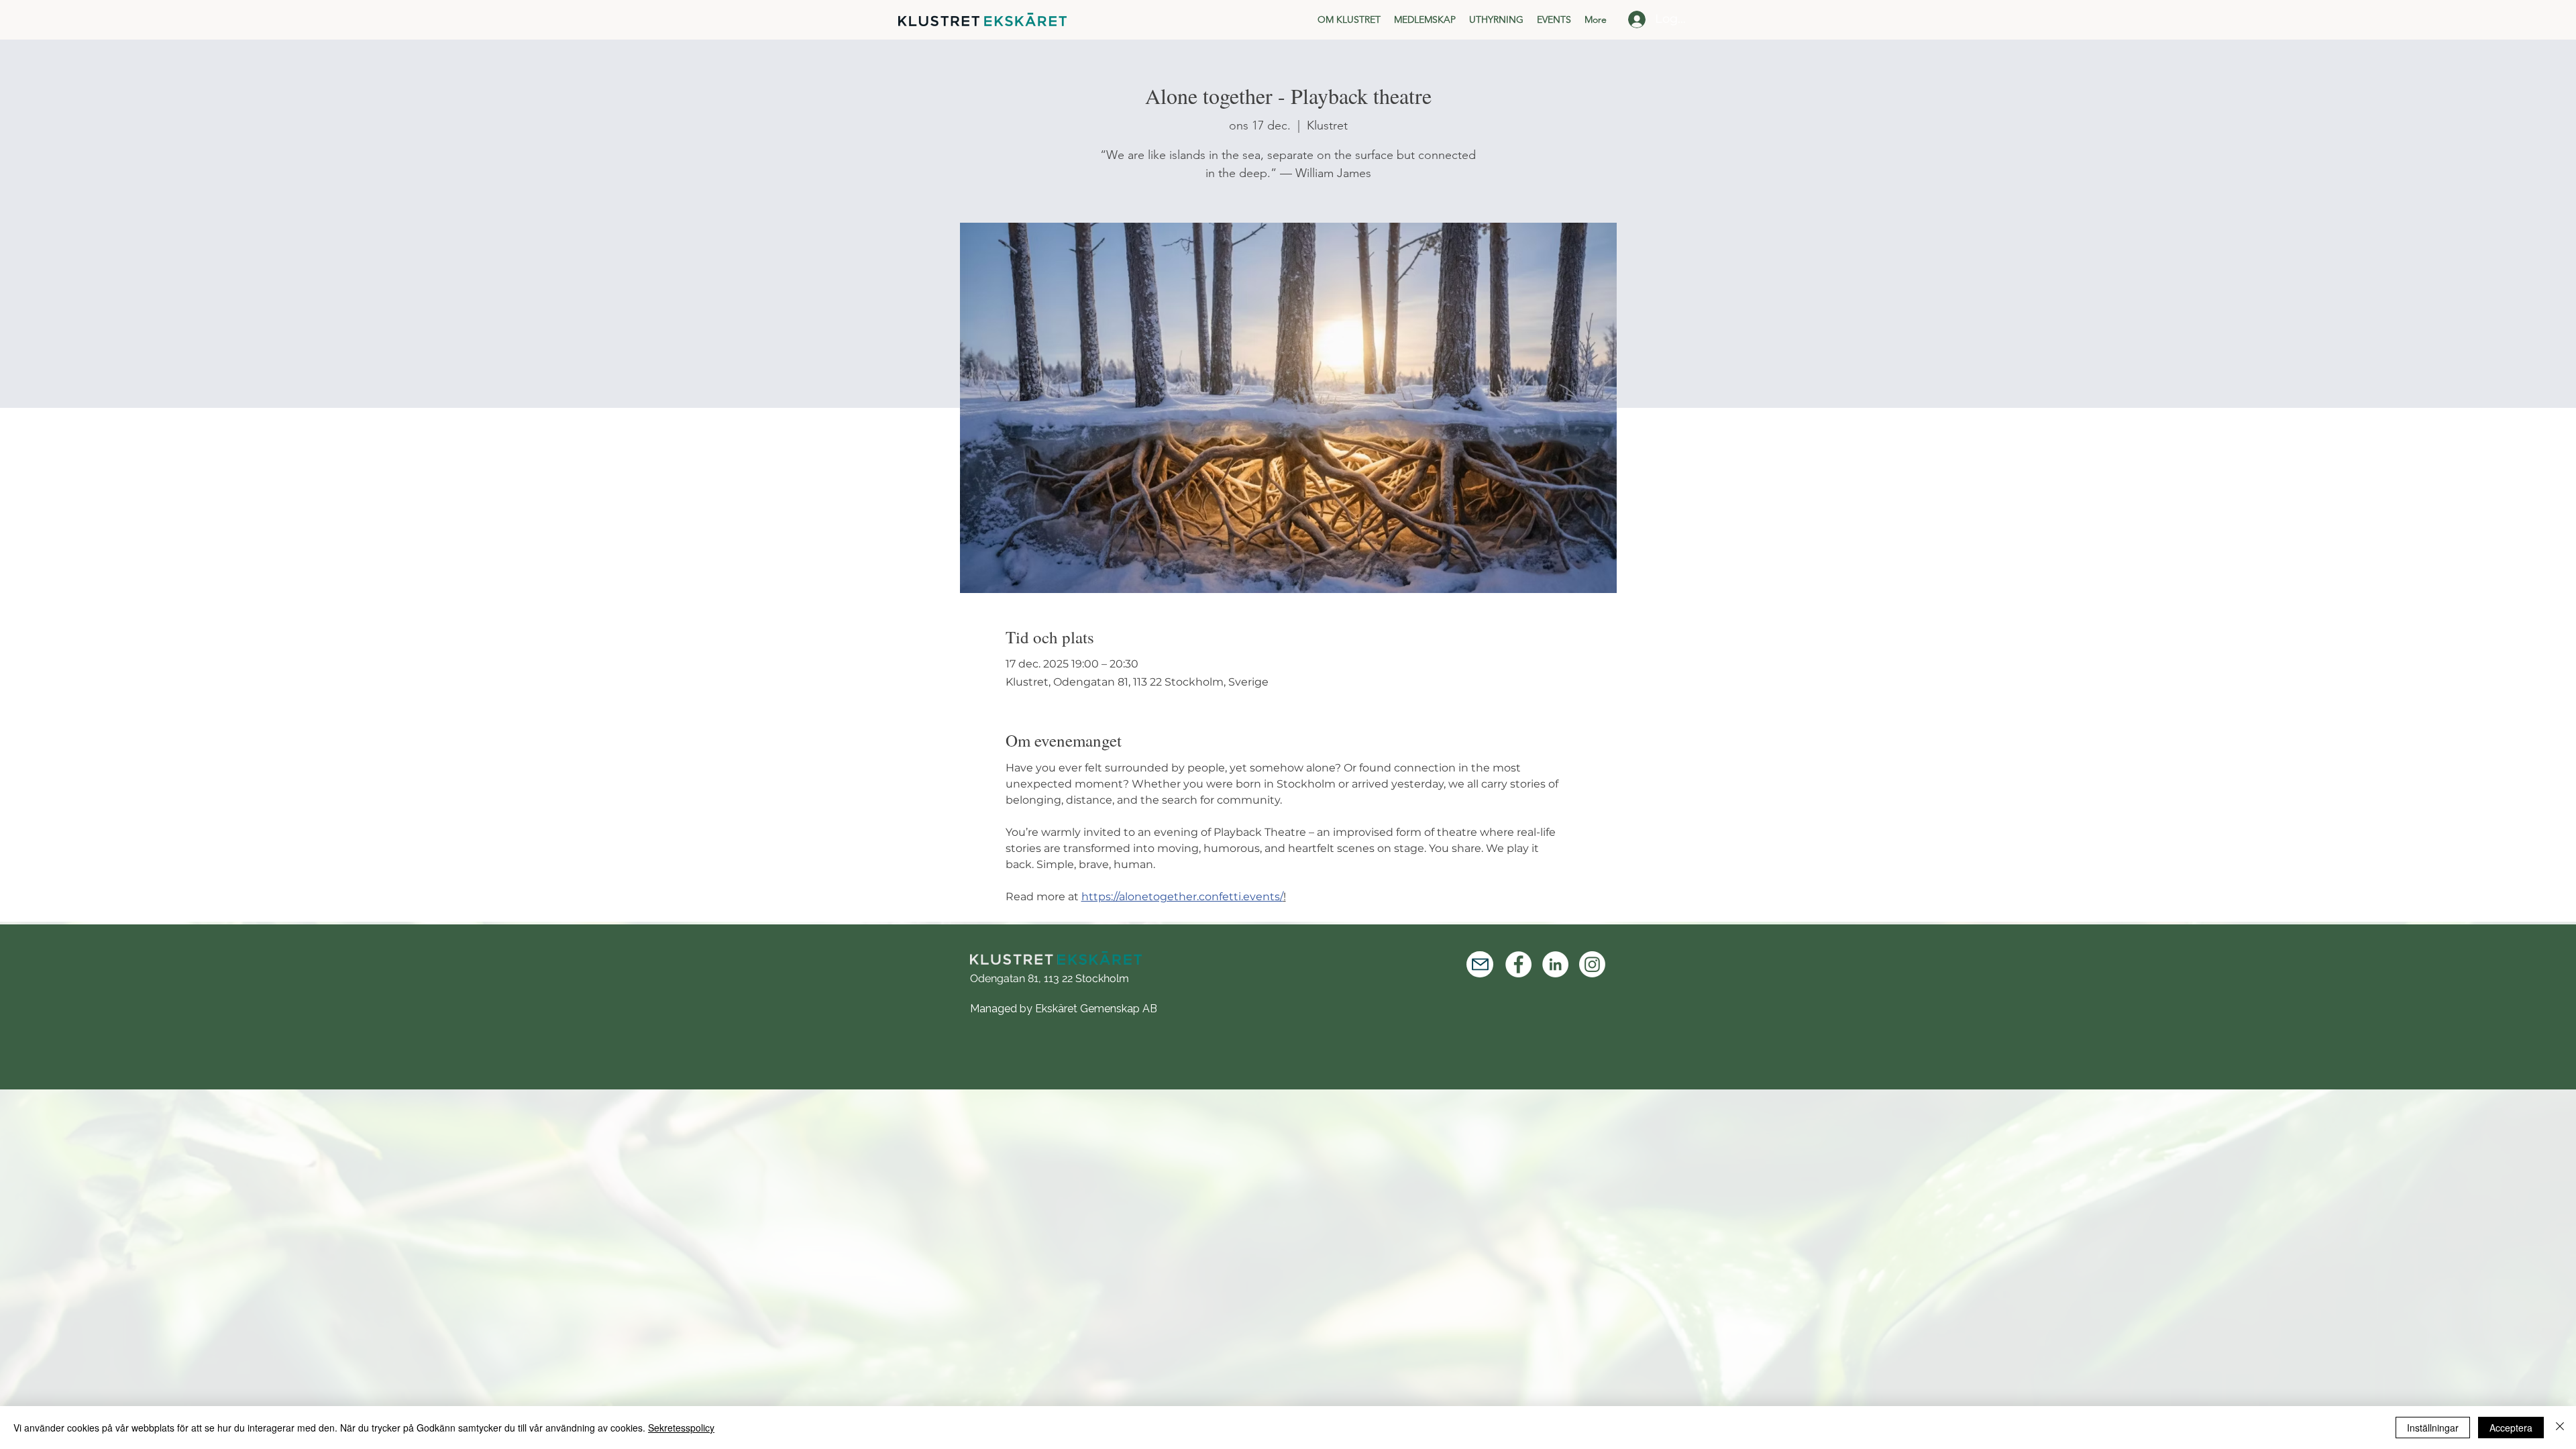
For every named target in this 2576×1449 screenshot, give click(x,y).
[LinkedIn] (1555, 964)
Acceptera (2511, 1428)
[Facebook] (1518, 964)
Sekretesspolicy (681, 1428)
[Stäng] (2560, 1428)
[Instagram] (1592, 964)
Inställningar (2433, 1428)
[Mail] (1480, 964)
